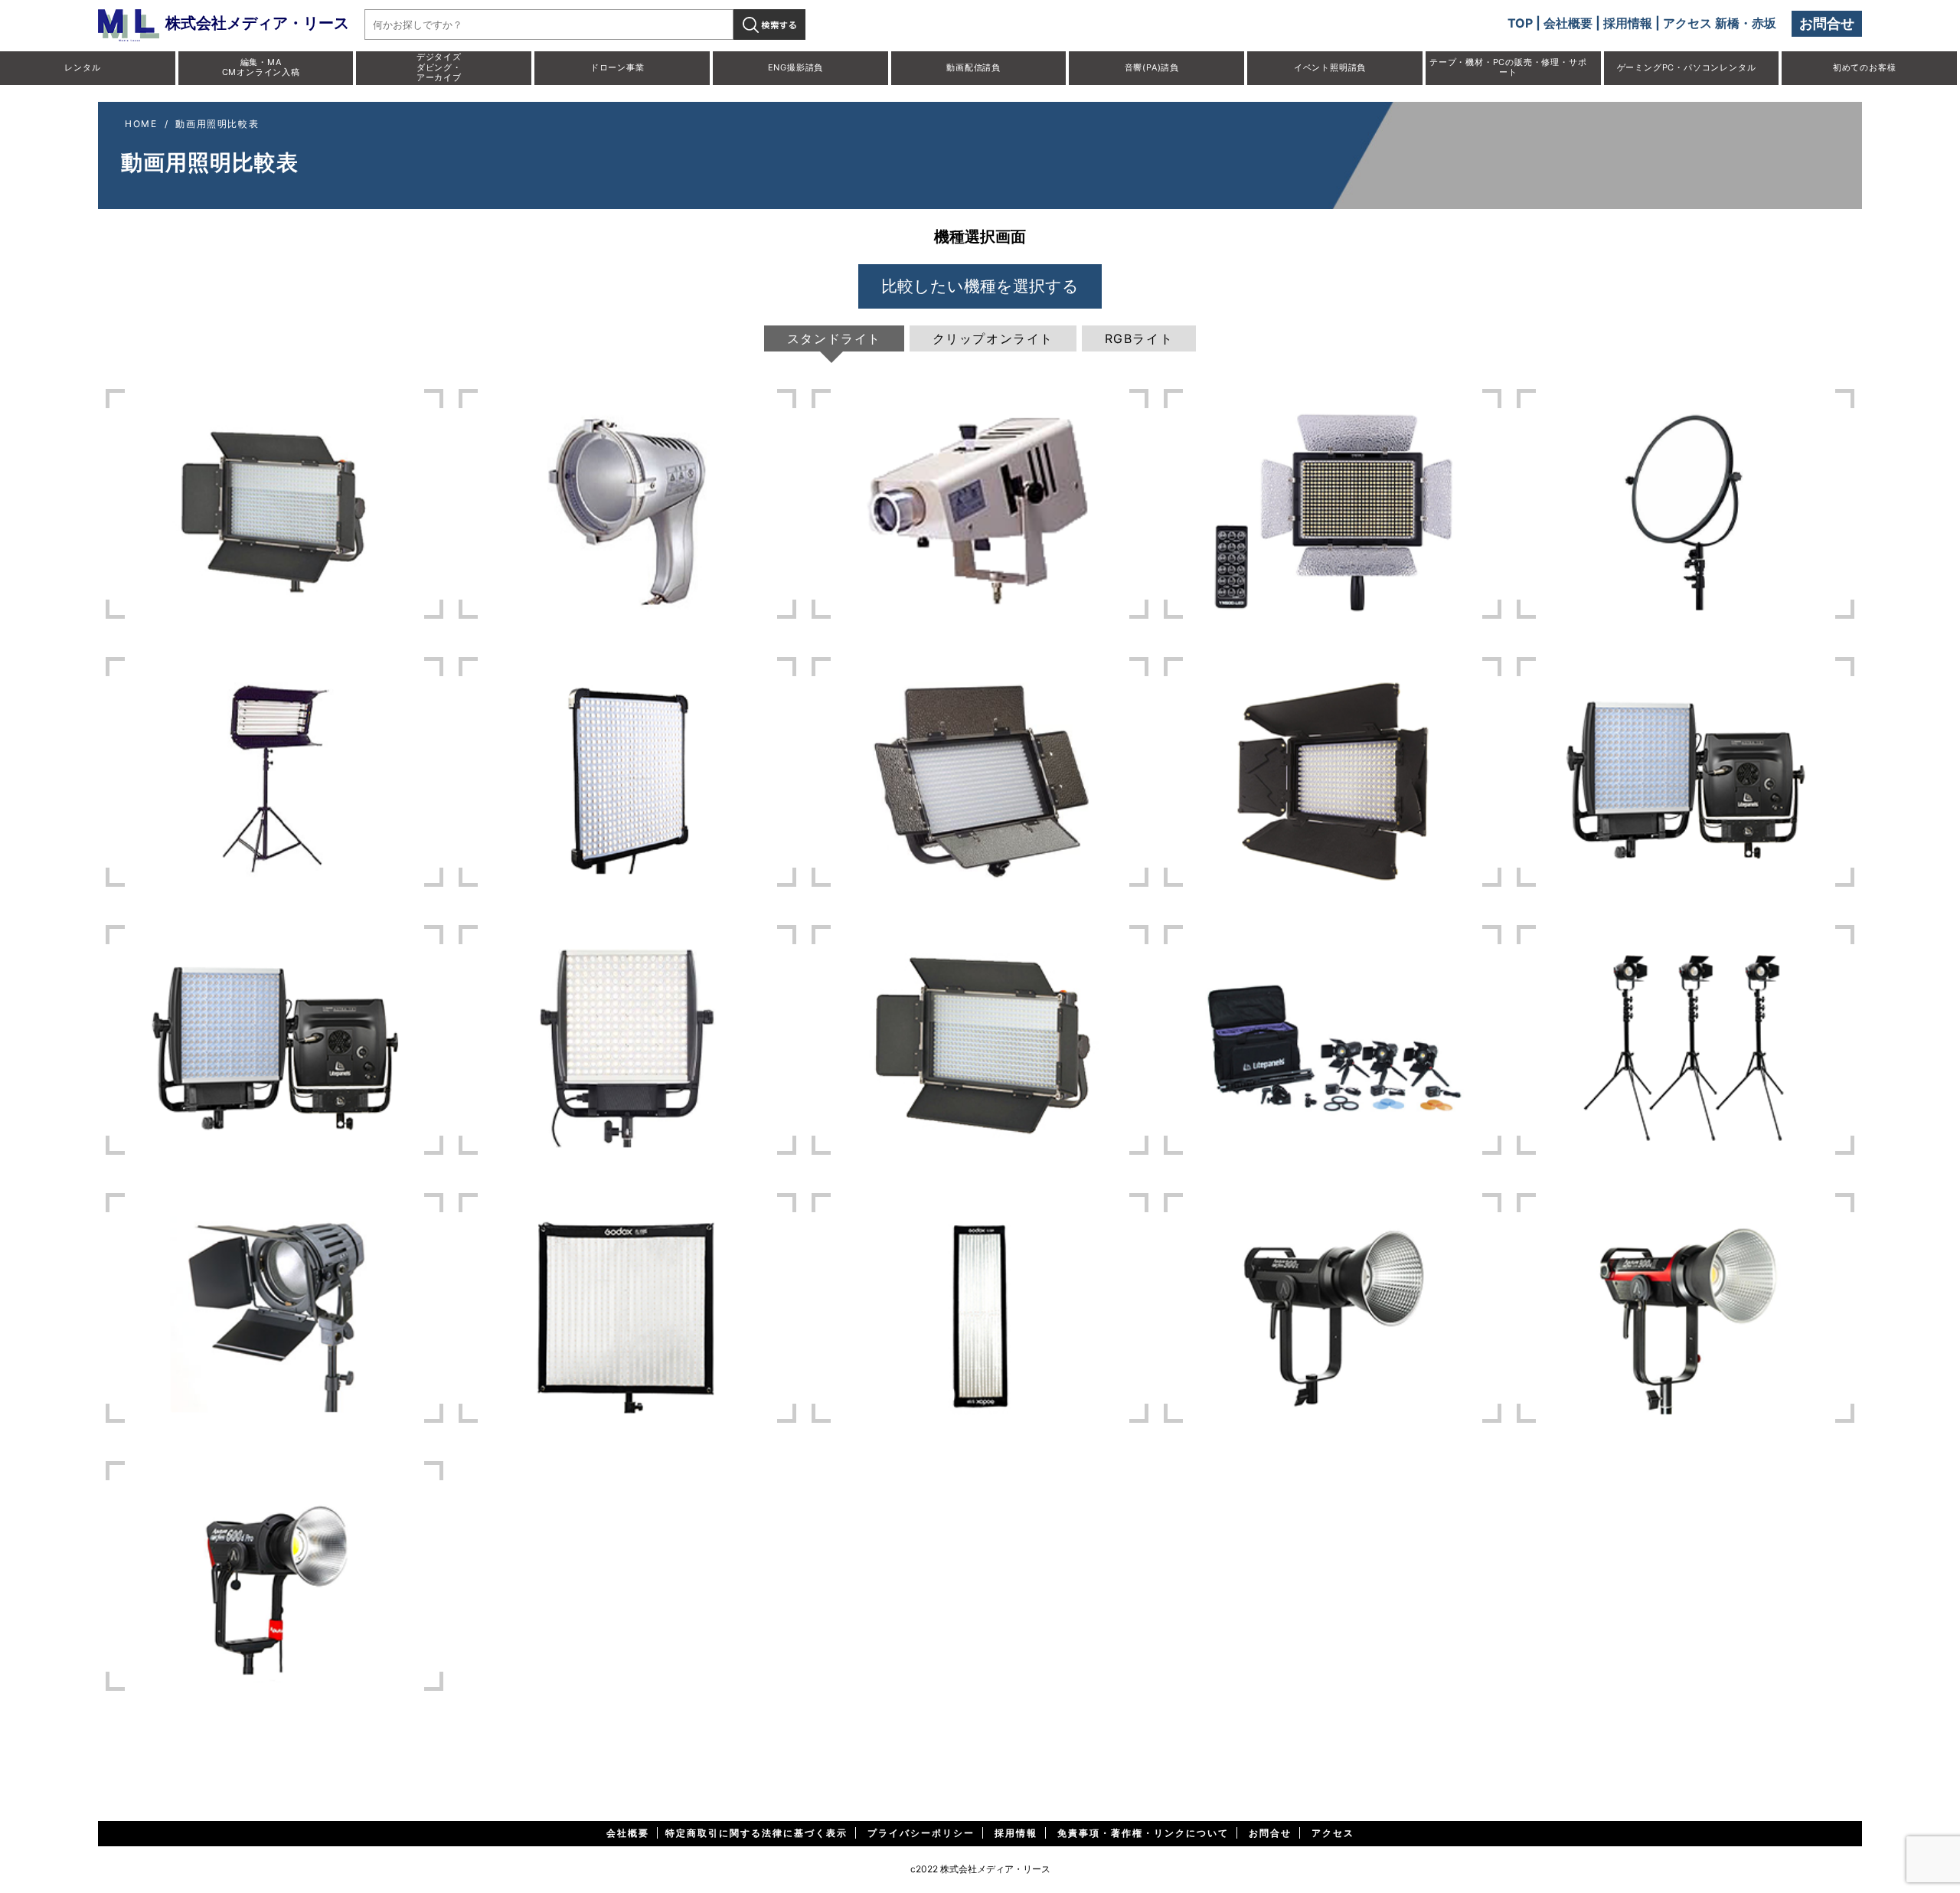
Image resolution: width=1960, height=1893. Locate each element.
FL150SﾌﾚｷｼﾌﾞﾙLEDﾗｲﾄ (627, 1308)
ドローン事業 (617, 67)
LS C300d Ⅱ (1686, 1308)
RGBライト (1139, 338)
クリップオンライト (993, 338)
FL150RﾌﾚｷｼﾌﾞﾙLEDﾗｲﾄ (980, 1308)
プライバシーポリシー (921, 1833)
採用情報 (1628, 23)
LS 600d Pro (274, 1576)
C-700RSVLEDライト (1686, 504)
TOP (1520, 23)
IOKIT (274, 1308)
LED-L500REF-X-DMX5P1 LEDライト (274, 504)
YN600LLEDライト (1333, 504)
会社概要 (1568, 23)
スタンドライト (834, 338)
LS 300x (1333, 1308)
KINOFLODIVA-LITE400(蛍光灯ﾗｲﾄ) (274, 772)
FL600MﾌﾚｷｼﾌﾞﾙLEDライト (627, 772)
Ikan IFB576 (980, 772)
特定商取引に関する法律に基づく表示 (756, 1833)
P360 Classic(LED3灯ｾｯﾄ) (1686, 1040)
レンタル (82, 67)
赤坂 (1764, 23)
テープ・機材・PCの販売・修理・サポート (1508, 67)
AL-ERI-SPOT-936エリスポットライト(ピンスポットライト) (980, 504)
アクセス (1333, 1833)
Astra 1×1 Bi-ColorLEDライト (1686, 772)
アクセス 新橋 (1701, 23)
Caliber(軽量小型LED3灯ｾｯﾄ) (1333, 1040)
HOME (141, 124)
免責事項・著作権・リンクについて (1143, 1833)
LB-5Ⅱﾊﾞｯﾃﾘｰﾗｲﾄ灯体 (627, 504)
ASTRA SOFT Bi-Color (627, 1040)
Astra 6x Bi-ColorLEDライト (274, 1040)
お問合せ (1827, 23)
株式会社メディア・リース (257, 23)
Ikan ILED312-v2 (1333, 772)
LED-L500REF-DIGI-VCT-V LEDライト (980, 1040)
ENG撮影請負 (796, 67)
